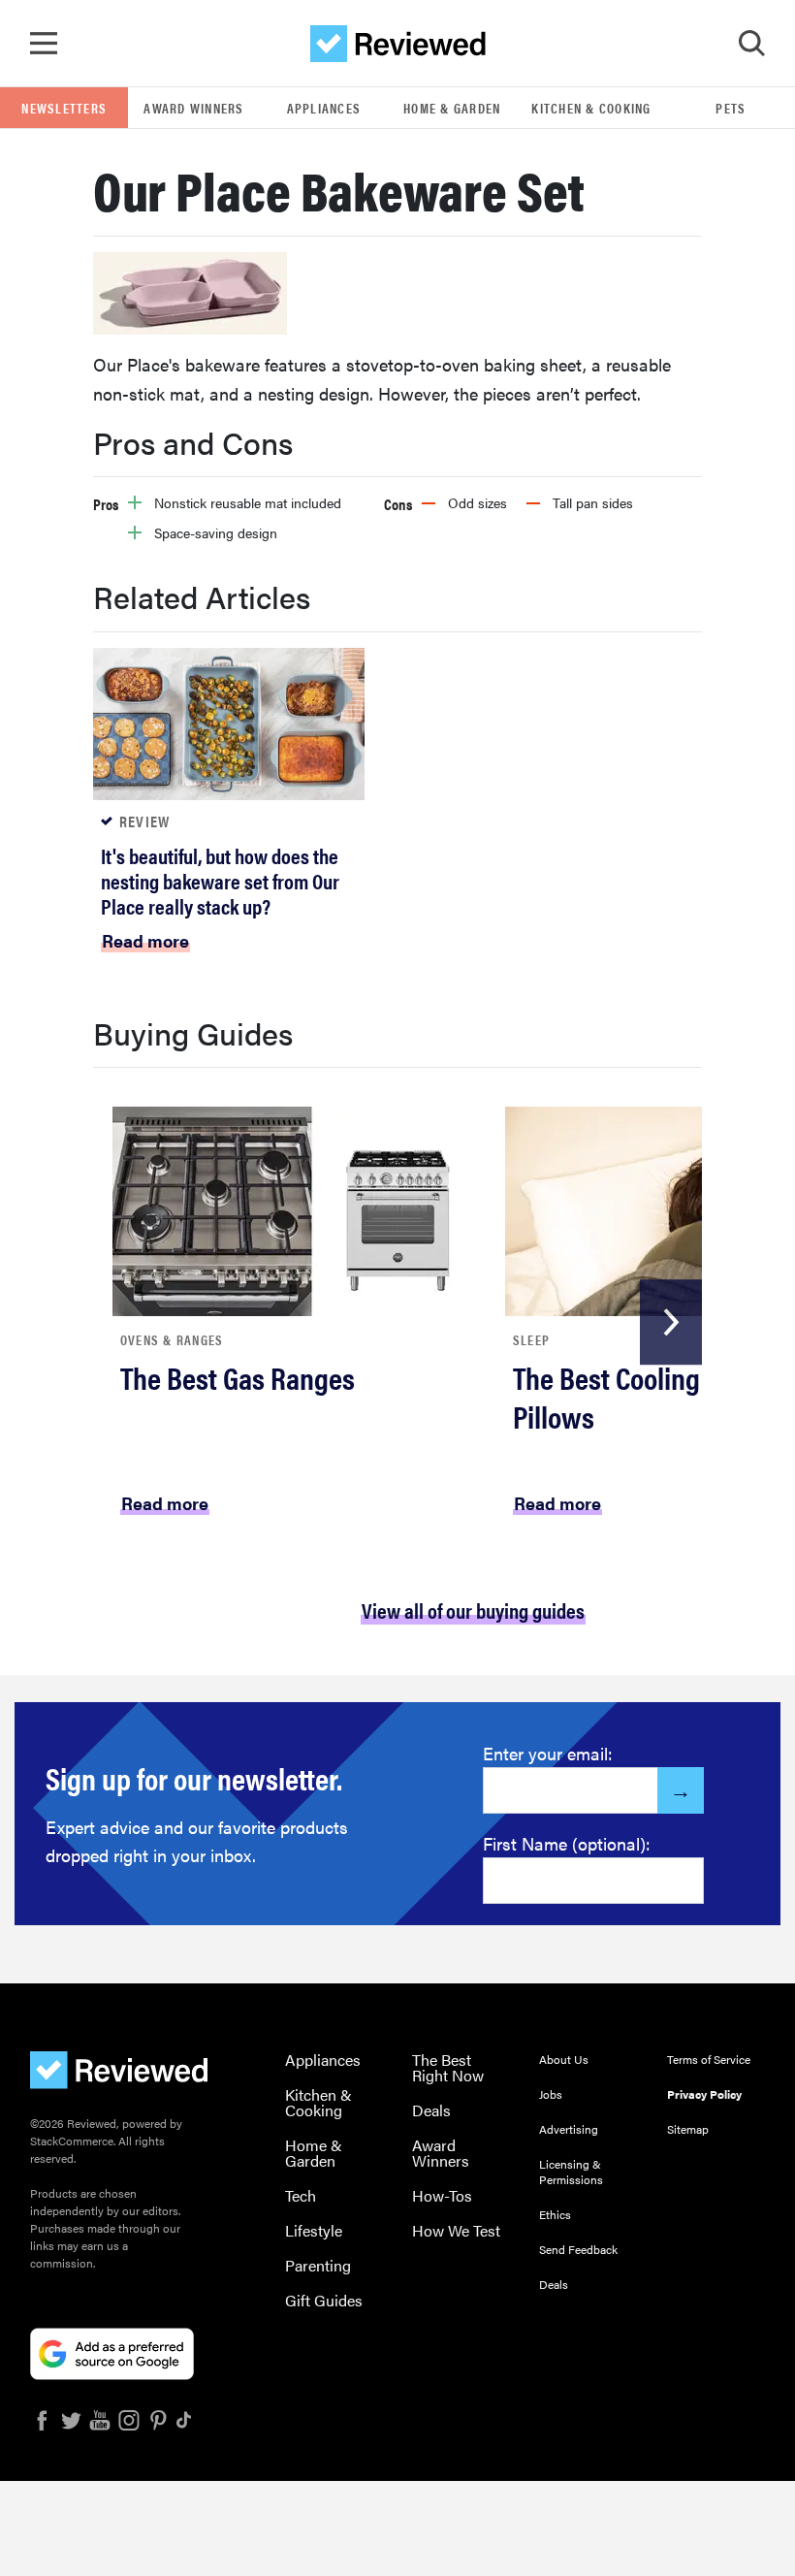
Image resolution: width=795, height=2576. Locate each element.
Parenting (318, 2265)
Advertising (569, 2129)
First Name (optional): (567, 1843)
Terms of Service (709, 2059)
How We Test (456, 2230)
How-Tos (442, 2195)
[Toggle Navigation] (44, 44)
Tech (301, 2195)
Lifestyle (314, 2230)
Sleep (531, 1339)
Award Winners (193, 108)
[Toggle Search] (751, 44)
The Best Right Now (448, 2067)
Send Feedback (578, 2249)
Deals (431, 2110)
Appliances (324, 108)
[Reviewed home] (398, 44)
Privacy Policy (704, 2094)
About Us (564, 2059)
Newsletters (64, 108)
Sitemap (688, 2129)
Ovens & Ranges (172, 1339)
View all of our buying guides (473, 1610)
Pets (731, 108)
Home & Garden (452, 108)
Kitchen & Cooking (591, 108)
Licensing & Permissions (571, 2172)
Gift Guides (324, 2300)
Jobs (551, 2094)
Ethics (555, 2214)
